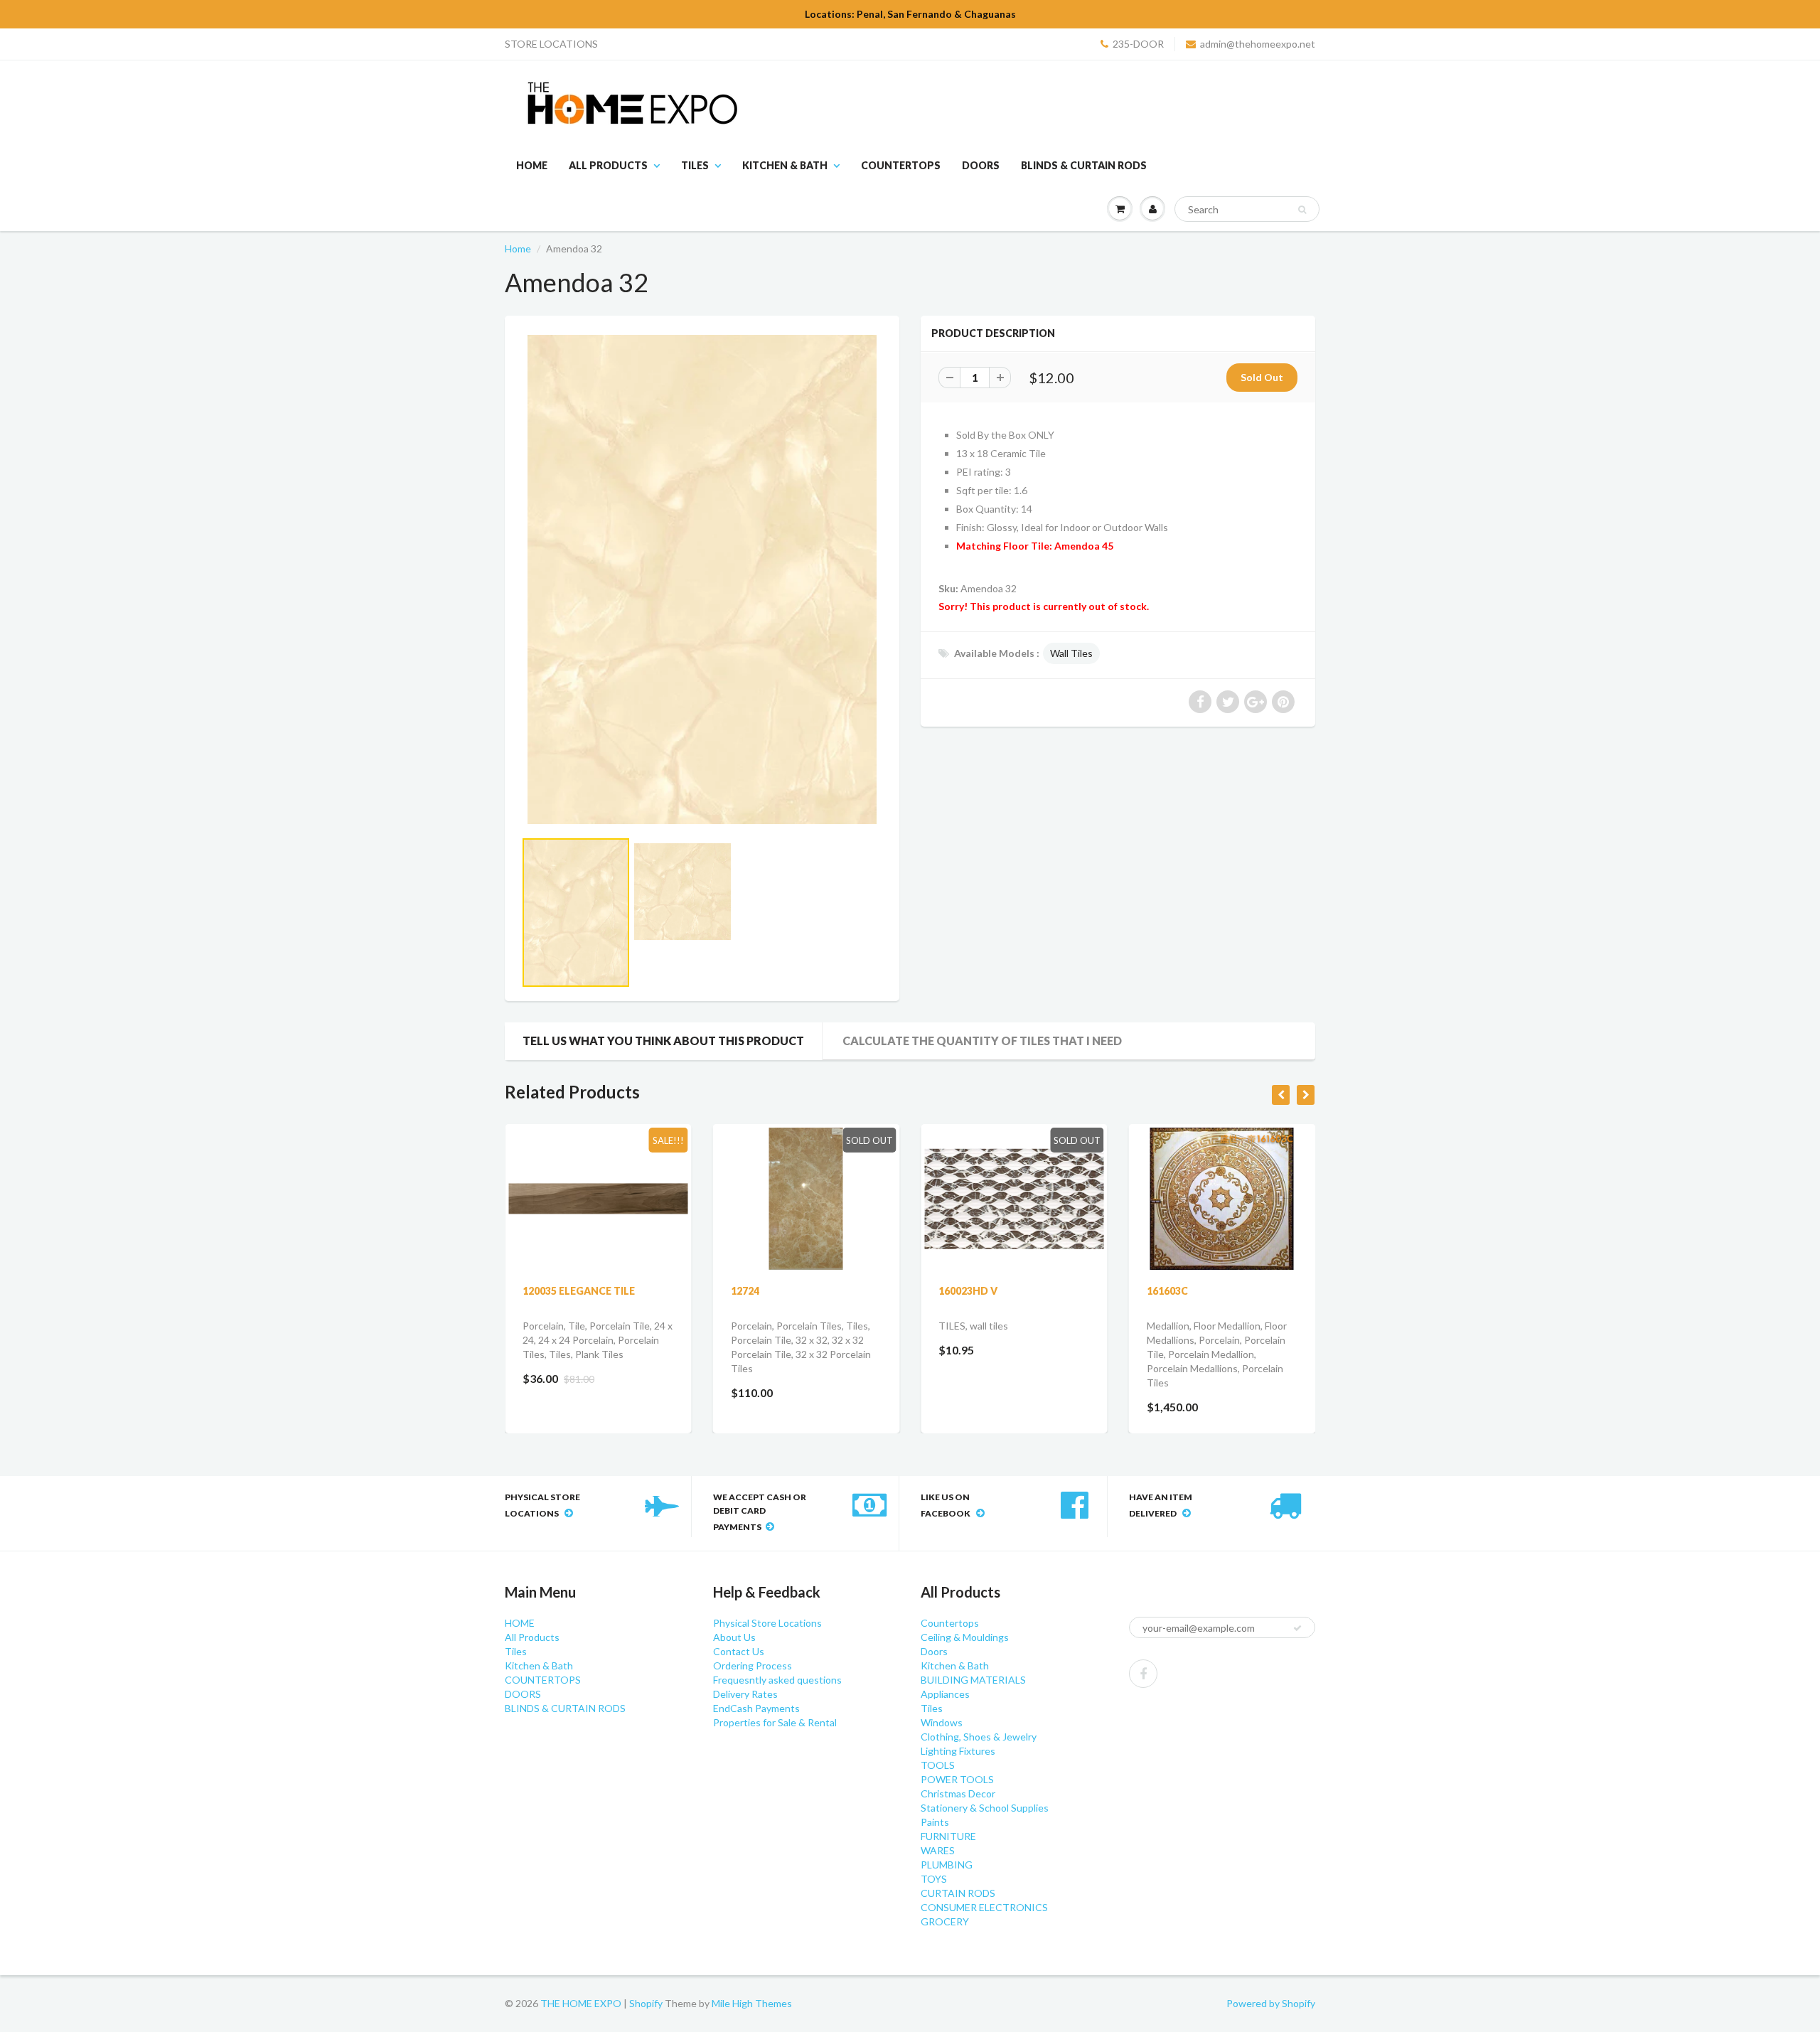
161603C (1167, 1291)
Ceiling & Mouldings (965, 1637)
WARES (938, 1850)
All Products (608, 165)
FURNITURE (948, 1836)
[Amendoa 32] (702, 579)
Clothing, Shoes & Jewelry (979, 1737)
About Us (734, 1637)
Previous (470, 936)
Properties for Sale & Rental (775, 1722)
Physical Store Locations (767, 1623)
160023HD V (968, 1291)
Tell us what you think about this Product (663, 1041)
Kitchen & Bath (785, 165)
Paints (935, 1822)
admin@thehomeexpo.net (1258, 44)
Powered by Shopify (1271, 2003)
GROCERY (945, 1921)
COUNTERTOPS (901, 165)
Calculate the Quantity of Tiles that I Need (982, 1041)
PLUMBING (947, 1865)
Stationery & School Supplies (985, 1808)
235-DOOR (1138, 44)
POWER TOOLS (957, 1779)
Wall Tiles (1071, 653)
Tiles (695, 165)
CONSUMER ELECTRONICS (984, 1907)
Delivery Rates (745, 1694)
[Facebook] (1143, 1674)
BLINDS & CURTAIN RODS (1084, 165)
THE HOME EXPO (582, 2003)
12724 (745, 1291)
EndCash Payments (756, 1708)
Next (936, 936)
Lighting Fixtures (958, 1751)
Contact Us (739, 1651)
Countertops (950, 1623)
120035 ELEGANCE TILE (579, 1291)
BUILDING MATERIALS (973, 1680)
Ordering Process (753, 1665)
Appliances (945, 1694)
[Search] (1302, 210)
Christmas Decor (958, 1793)
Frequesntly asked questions (777, 1680)
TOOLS (938, 1765)
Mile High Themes (752, 2003)
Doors (934, 1651)
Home (518, 248)
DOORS (981, 165)
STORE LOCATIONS (551, 44)
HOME (532, 165)
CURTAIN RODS (958, 1893)
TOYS (934, 1879)
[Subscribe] (1297, 1628)
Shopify (646, 2003)
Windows (942, 1722)
